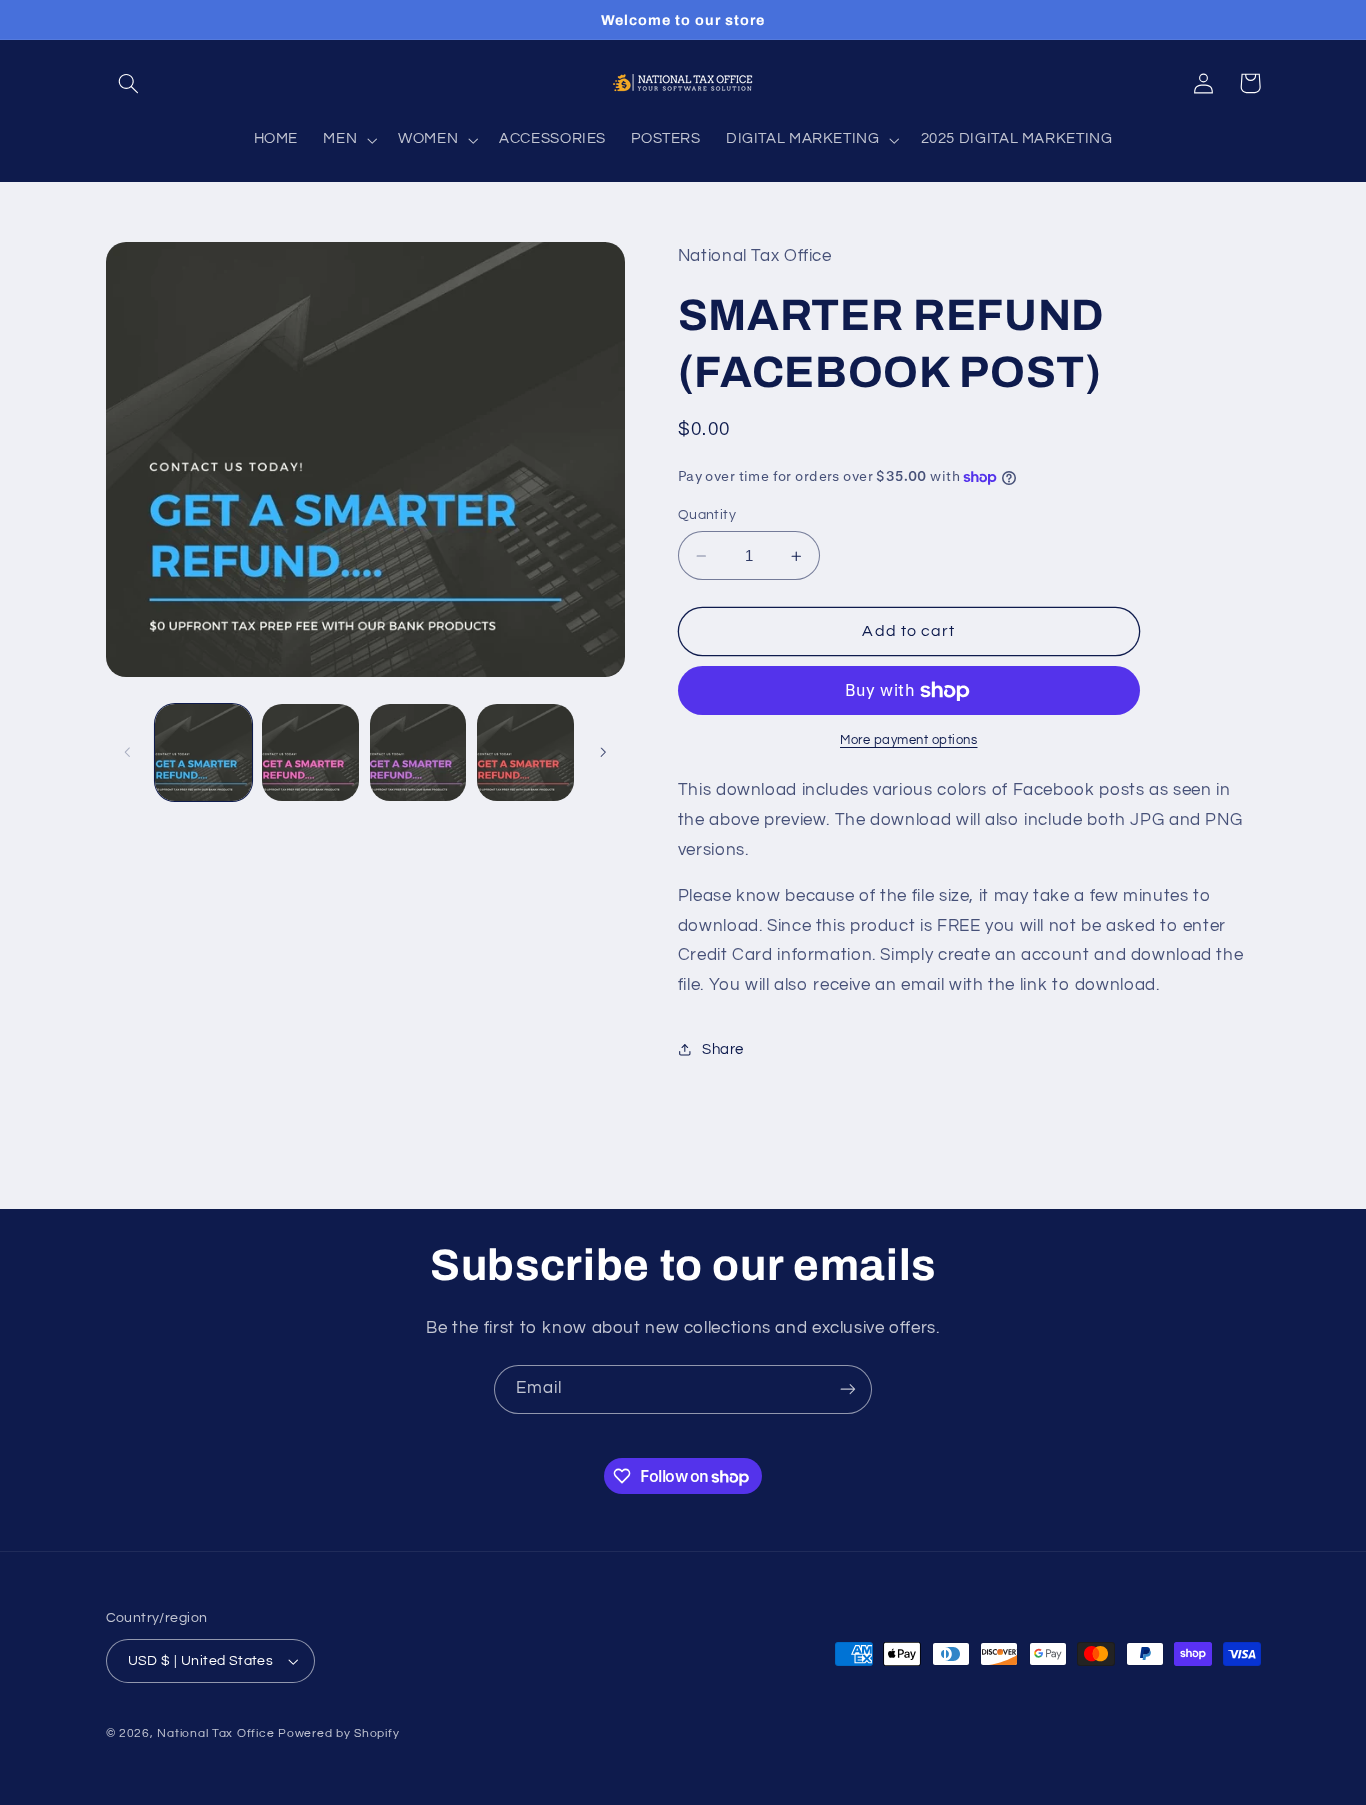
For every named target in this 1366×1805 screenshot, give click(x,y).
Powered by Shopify (338, 1733)
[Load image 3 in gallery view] (418, 752)
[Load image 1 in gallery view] (203, 752)
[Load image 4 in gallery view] (525, 752)
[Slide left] (128, 752)
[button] (129, 83)
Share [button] (723, 1049)
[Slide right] (603, 752)
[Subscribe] (848, 1389)
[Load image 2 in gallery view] (310, 752)
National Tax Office (215, 1733)
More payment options (909, 740)
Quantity (707, 515)
